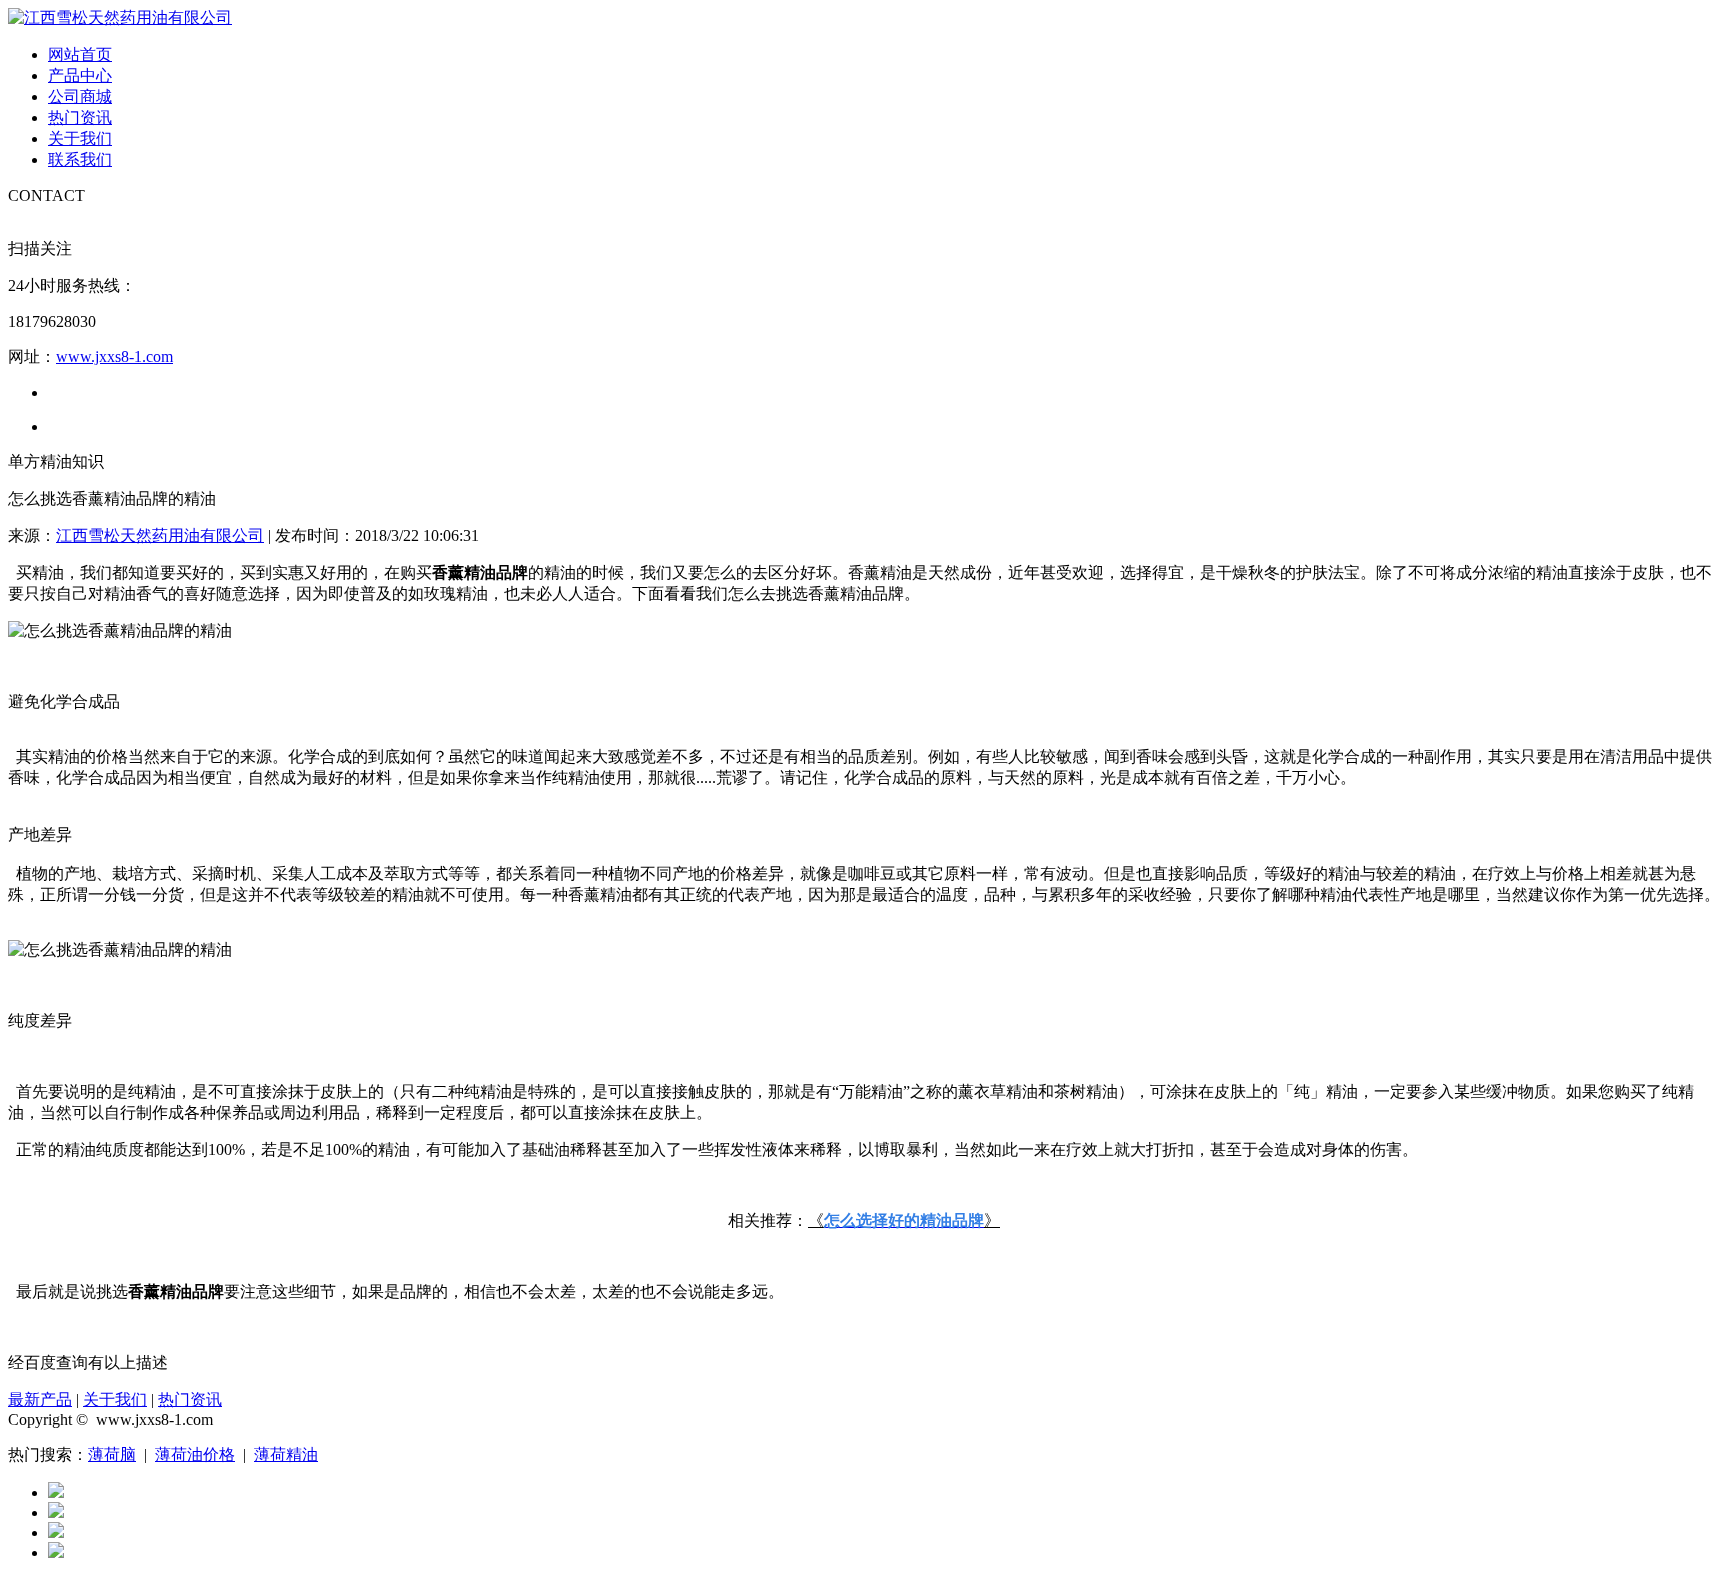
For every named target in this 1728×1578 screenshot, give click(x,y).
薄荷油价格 (195, 1454)
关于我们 (80, 138)
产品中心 (80, 75)
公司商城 (80, 96)
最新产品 (40, 1399)
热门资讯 (80, 117)
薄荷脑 (112, 1454)
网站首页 (80, 54)
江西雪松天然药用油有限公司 (160, 535)
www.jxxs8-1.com (114, 356)
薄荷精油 (286, 1454)
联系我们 (80, 159)
